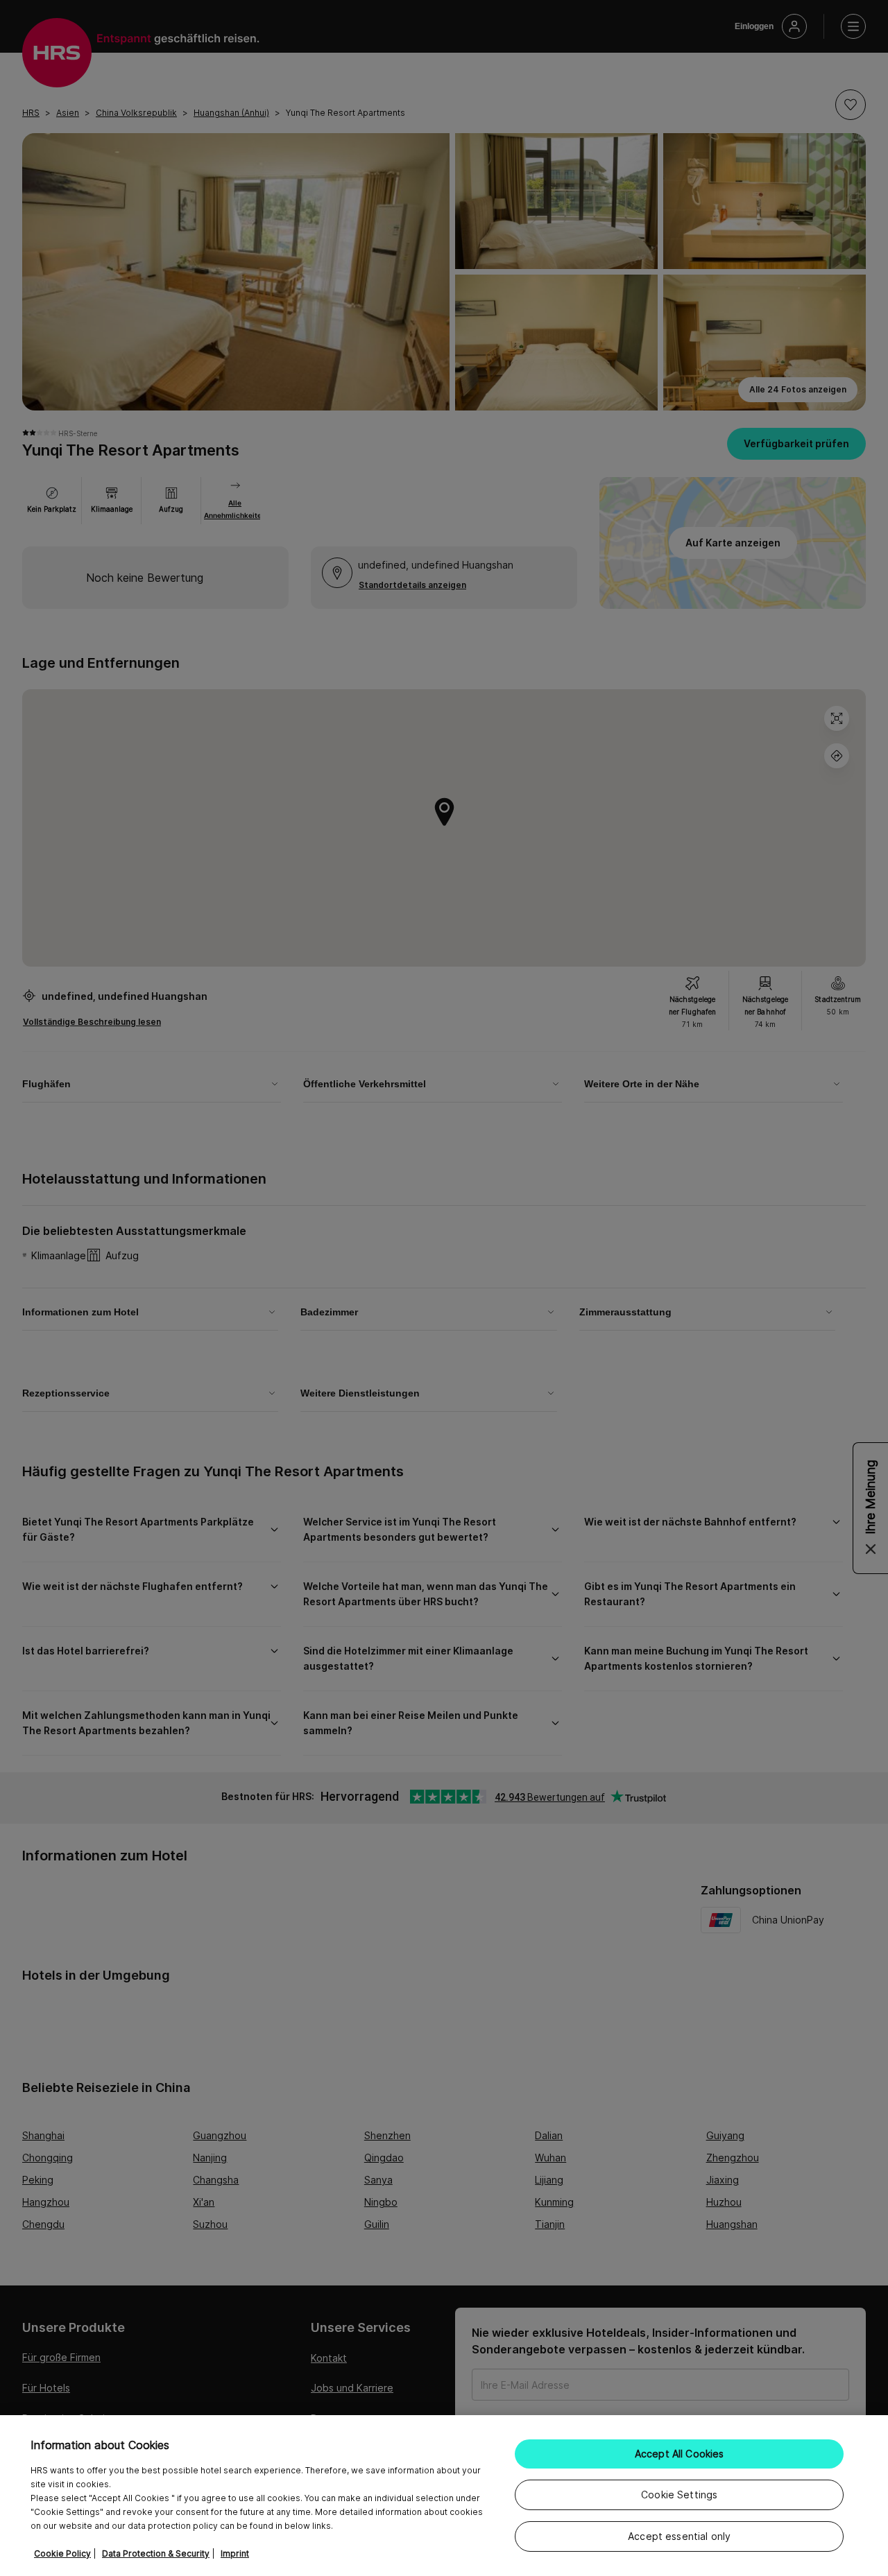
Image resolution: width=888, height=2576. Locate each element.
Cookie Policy (62, 2553)
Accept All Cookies (680, 2454)
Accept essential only (679, 2536)
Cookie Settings (679, 2495)
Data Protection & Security (156, 2553)
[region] (444, 2496)
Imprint (235, 2553)
